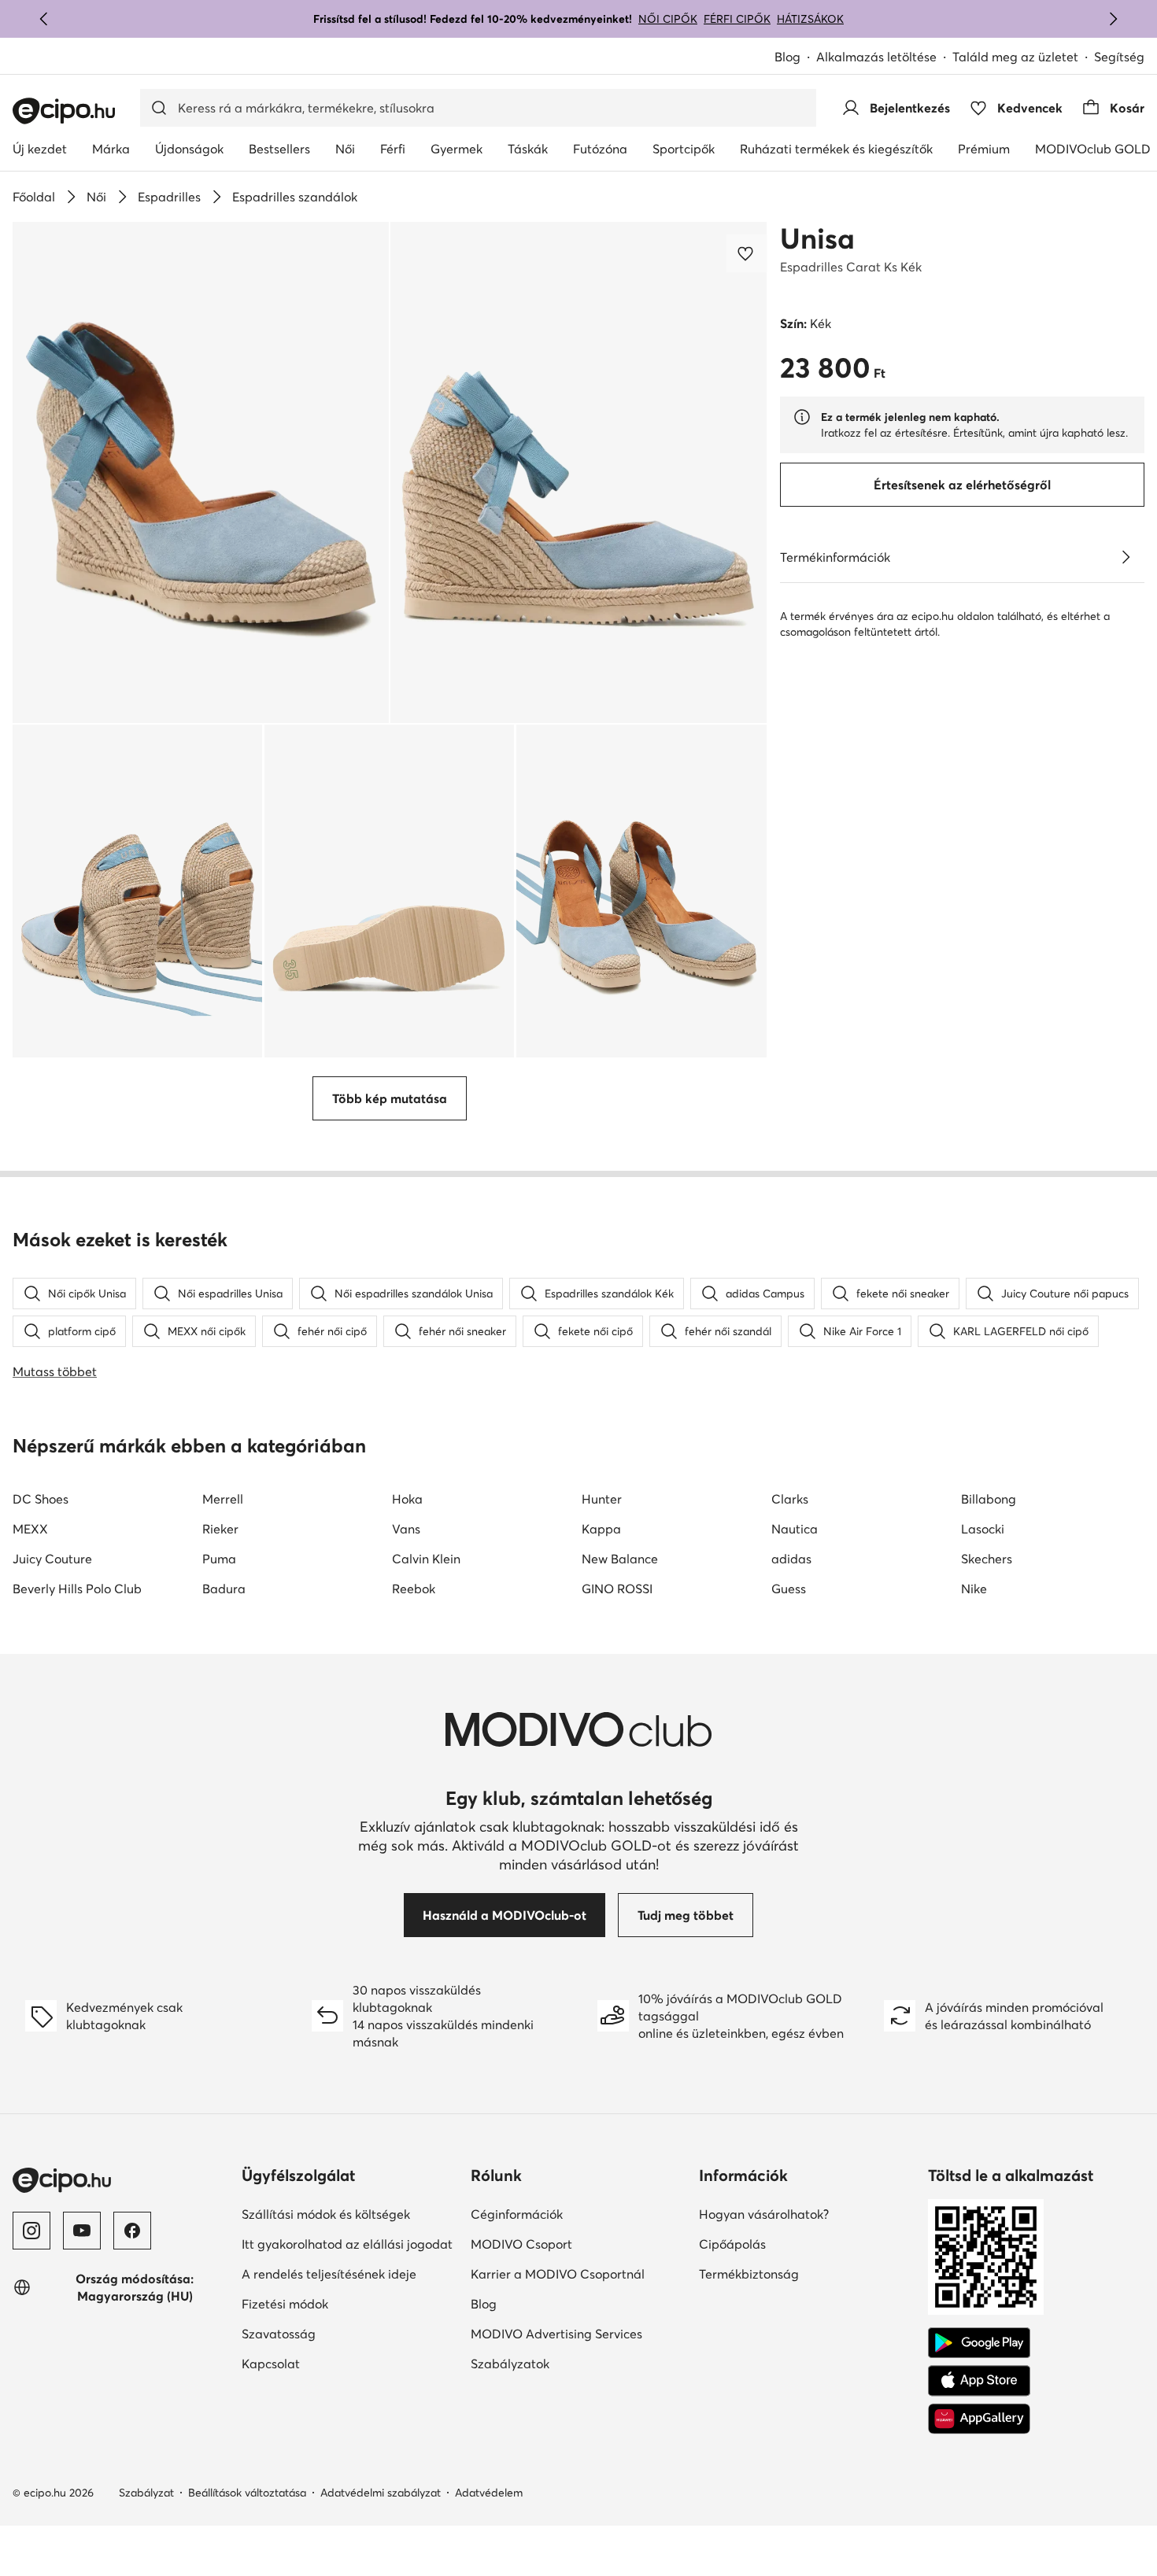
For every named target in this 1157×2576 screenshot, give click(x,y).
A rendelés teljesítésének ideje (329, 2274)
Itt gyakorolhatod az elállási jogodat (347, 2244)
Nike (974, 1589)
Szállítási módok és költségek (326, 2214)
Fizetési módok (285, 2304)
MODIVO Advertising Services (556, 2334)
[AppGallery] (979, 2419)
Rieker (220, 1529)
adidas (791, 1559)
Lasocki (983, 1529)
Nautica (795, 1529)
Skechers (987, 1559)
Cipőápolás (732, 2244)
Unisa (817, 238)
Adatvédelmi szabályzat (381, 2493)
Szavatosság (279, 2334)
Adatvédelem (489, 2493)
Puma (219, 1559)
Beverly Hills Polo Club (77, 1589)
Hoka (407, 1499)
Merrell (223, 1499)
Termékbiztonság (749, 2274)
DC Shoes (41, 1499)
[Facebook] (132, 2231)
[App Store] (979, 2381)
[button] (201, 472)
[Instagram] (31, 2231)
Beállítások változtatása (247, 2493)
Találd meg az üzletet (1015, 57)
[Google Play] (979, 2343)
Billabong (989, 1499)
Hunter (602, 1499)
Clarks (790, 1499)
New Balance (620, 1559)
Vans (406, 1529)
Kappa (601, 1529)
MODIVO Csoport (521, 2244)
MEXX (30, 1529)
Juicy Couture (52, 1559)
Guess (789, 1589)
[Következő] (1113, 19)
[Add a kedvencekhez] (747, 253)
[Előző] (44, 19)
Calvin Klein (426, 1559)
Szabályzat (146, 2493)
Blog (787, 57)
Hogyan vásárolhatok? (764, 2214)
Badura (224, 1589)
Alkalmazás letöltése (876, 57)
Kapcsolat (271, 2364)
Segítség (1119, 57)
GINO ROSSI (617, 1589)
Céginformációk (517, 2214)
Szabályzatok (510, 2364)
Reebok (414, 1589)
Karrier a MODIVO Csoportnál (558, 2274)
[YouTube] (82, 2231)
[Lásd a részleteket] (1126, 557)
